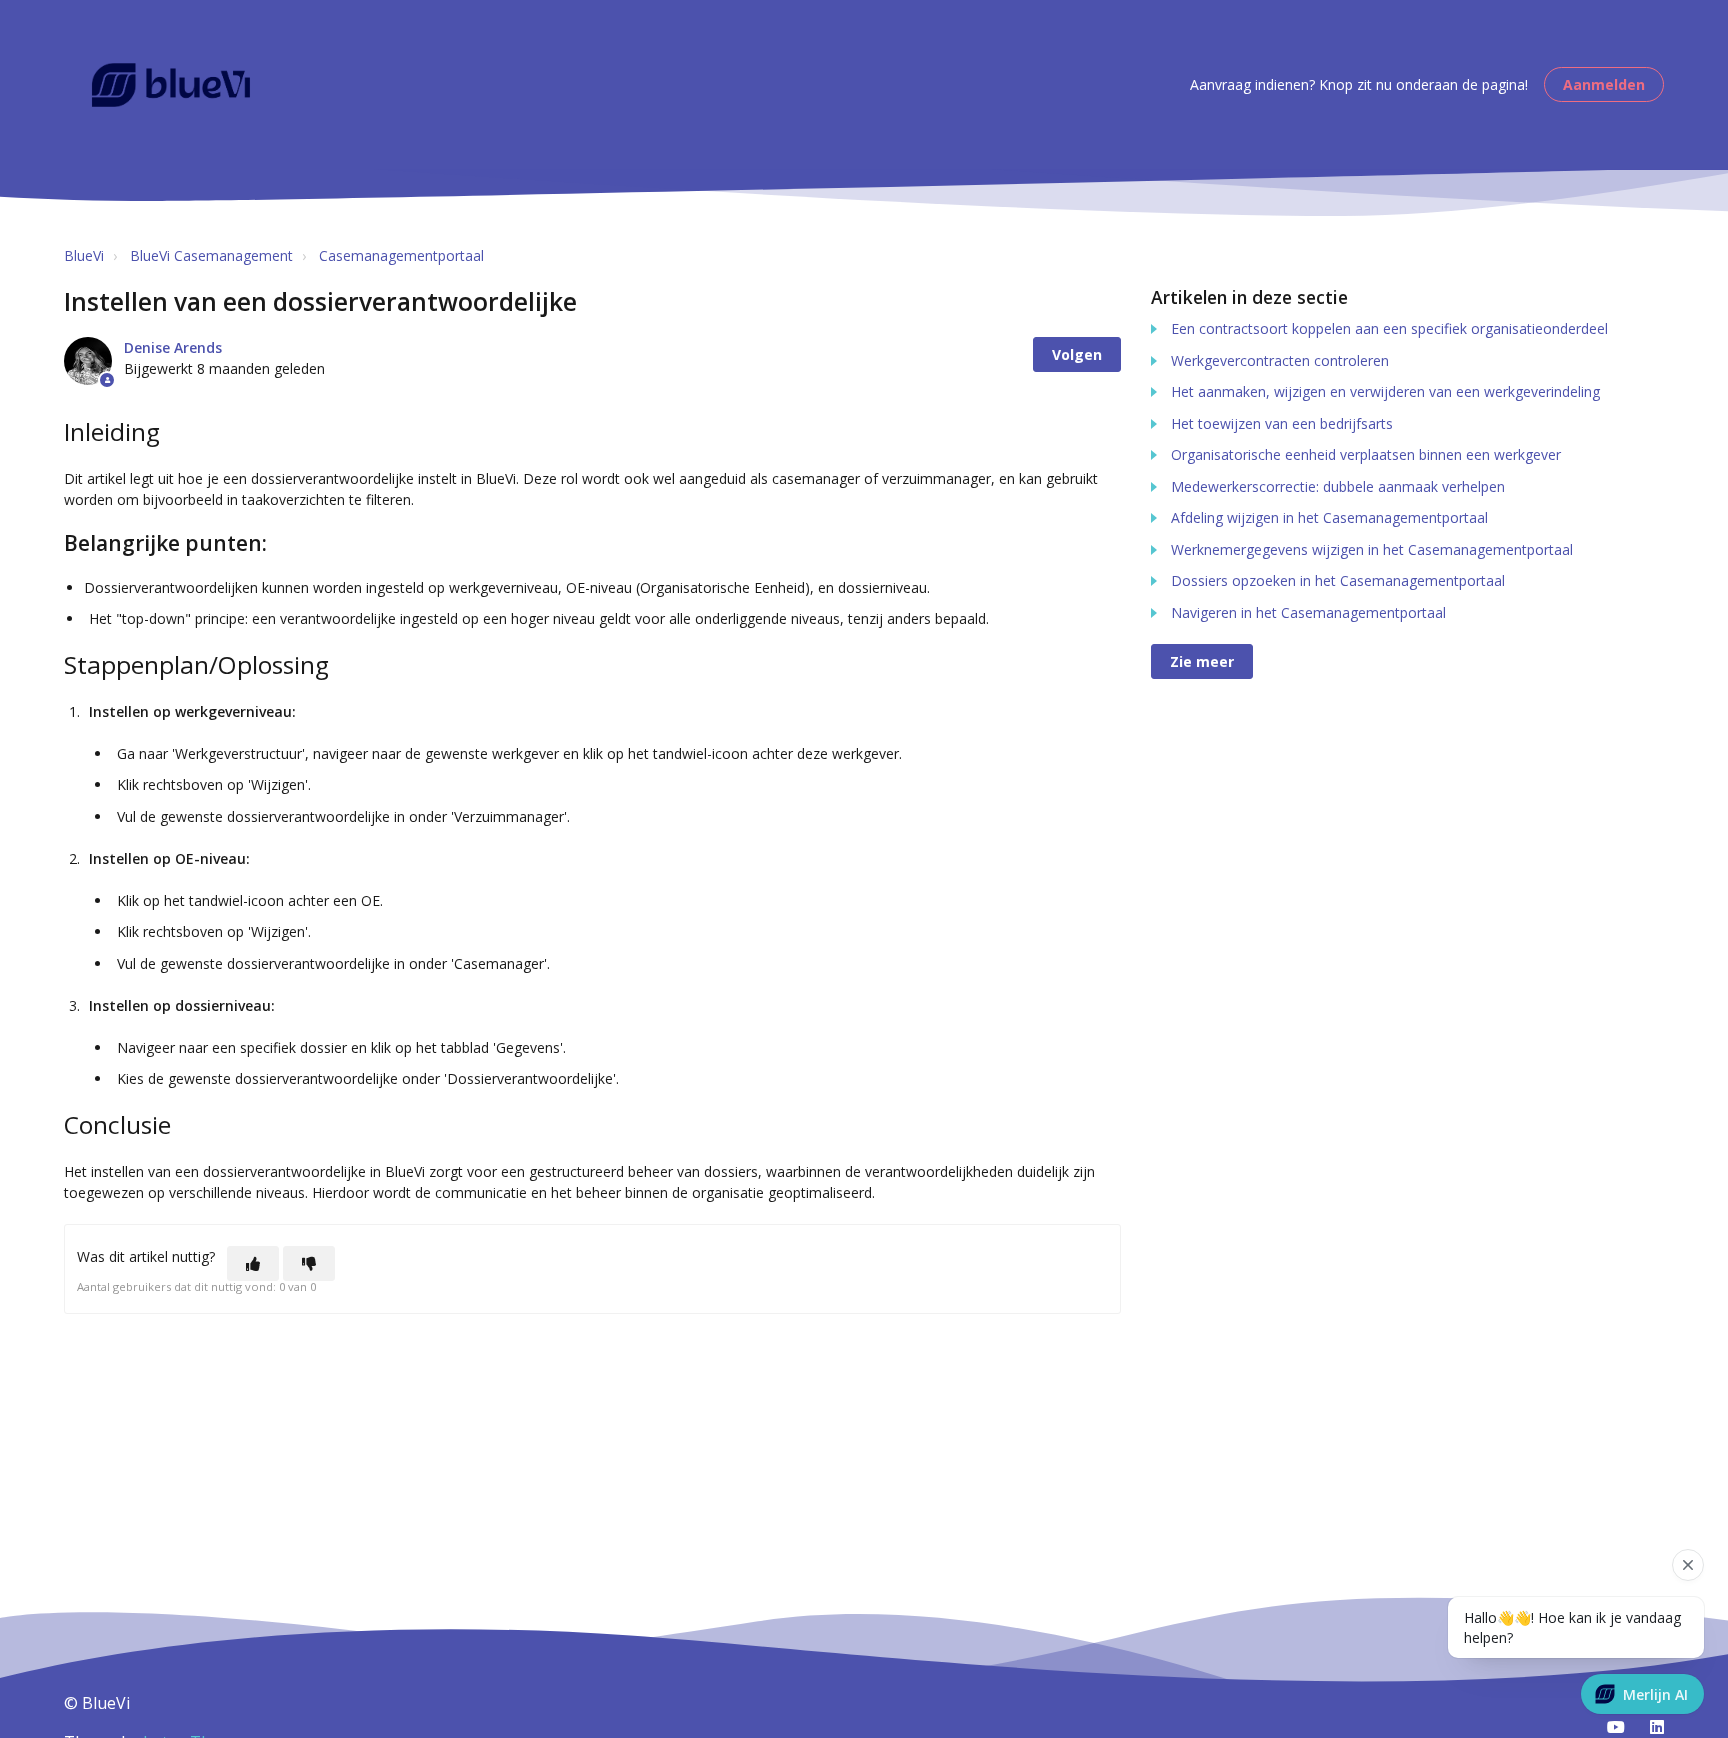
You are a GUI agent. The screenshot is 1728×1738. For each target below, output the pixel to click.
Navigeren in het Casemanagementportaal (1308, 612)
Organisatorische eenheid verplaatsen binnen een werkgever (1366, 454)
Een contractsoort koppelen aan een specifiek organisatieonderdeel (1389, 328)
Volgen (1077, 354)
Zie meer (1202, 661)
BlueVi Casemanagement (211, 255)
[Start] (171, 85)
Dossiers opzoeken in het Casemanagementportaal (1338, 580)
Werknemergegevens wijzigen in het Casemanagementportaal (1372, 549)
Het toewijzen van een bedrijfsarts (1282, 423)
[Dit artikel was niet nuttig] (309, 1263)
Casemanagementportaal (401, 255)
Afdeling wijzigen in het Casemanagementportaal (1329, 517)
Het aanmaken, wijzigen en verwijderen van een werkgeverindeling (1385, 391)
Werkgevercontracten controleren (1280, 360)
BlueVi (84, 255)
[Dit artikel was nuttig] (253, 1263)
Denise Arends (173, 347)
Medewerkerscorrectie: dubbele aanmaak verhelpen (1338, 486)
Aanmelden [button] (1604, 84)
